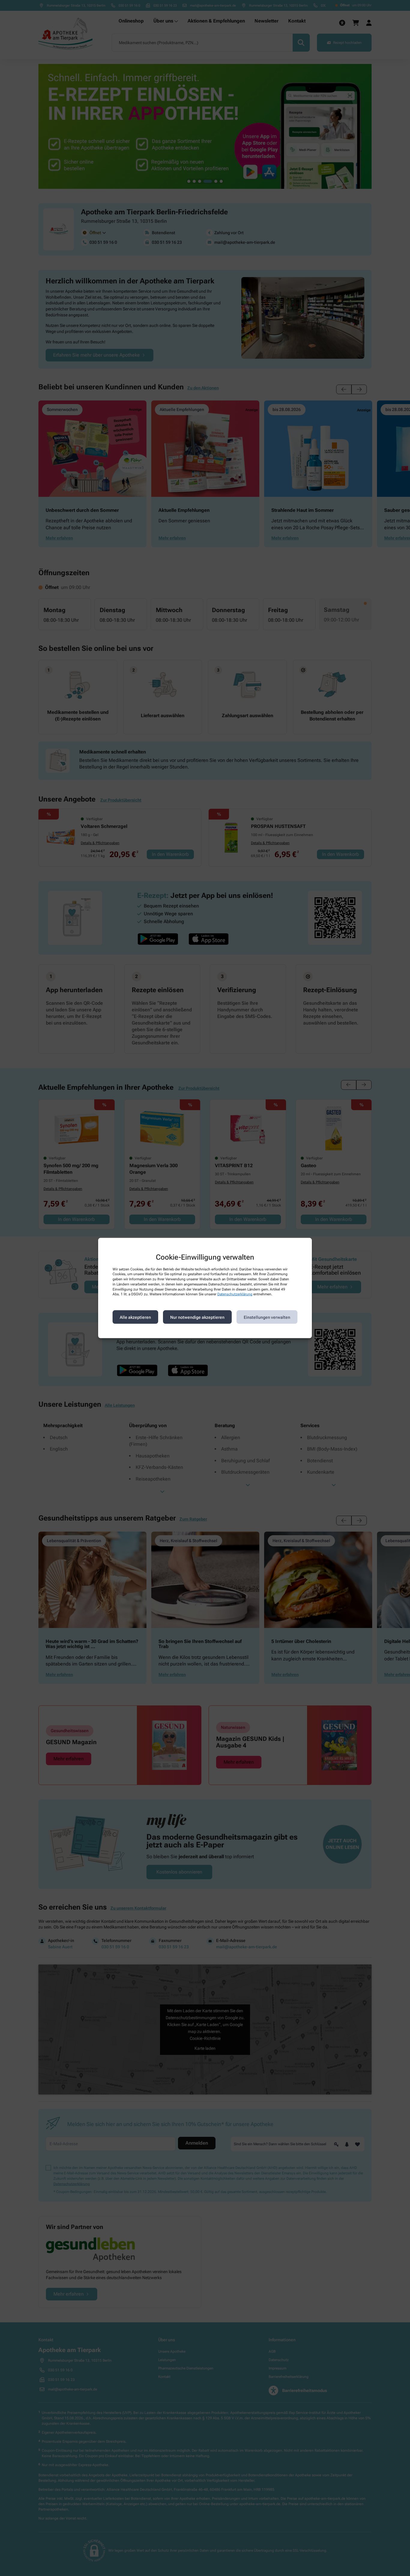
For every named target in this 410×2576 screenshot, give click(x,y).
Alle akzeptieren (135, 1317)
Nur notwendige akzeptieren (197, 1317)
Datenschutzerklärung (235, 1294)
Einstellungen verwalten (267, 1317)
